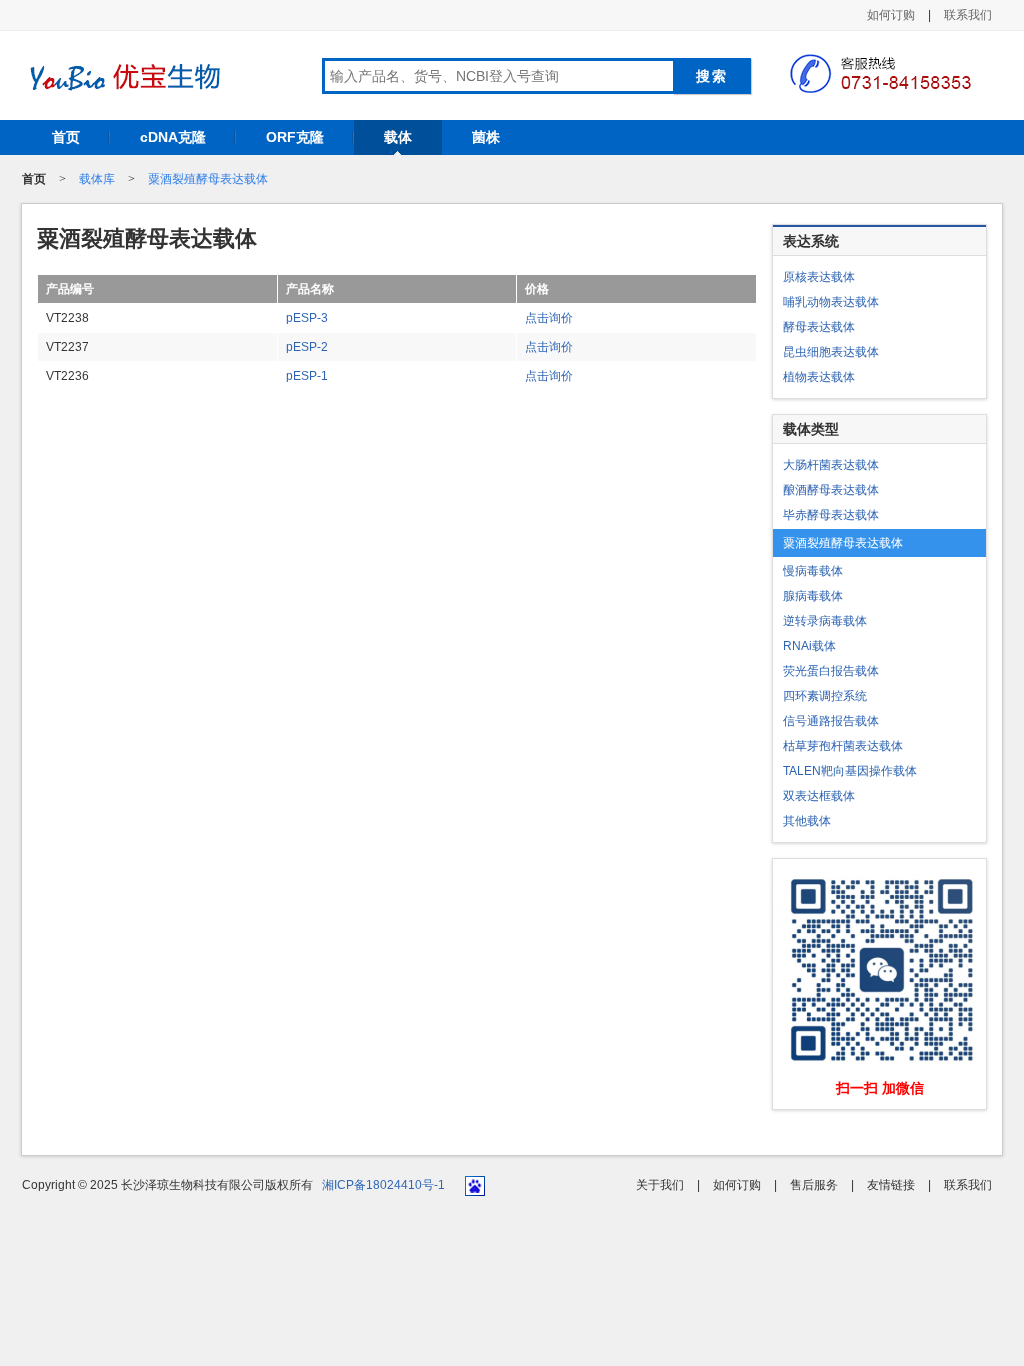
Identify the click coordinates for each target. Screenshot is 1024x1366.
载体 (398, 137)
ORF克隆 (295, 137)
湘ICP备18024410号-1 (383, 1185)
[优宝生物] (122, 77)
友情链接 (891, 1185)
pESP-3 (307, 318)
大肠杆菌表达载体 (831, 465)
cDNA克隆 (173, 137)
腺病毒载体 (813, 596)
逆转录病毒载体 (825, 621)
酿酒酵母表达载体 (831, 490)
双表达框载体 (819, 796)
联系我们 (968, 15)
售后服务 (814, 1185)
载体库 (97, 179)
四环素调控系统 (825, 696)
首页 (66, 137)
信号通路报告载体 (831, 721)
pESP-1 (307, 376)
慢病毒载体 (813, 571)
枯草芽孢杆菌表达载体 (843, 746)
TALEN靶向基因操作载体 (850, 771)
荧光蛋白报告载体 (831, 671)
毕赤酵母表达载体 (831, 515)
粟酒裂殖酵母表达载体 (208, 179)
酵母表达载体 (819, 327)
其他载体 (807, 821)
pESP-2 (307, 347)
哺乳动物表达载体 (831, 302)
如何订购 (891, 15)
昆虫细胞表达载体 (831, 352)
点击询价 (549, 318)
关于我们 (660, 1185)
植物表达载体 (819, 377)
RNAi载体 (809, 646)
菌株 (486, 137)
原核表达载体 (819, 277)
